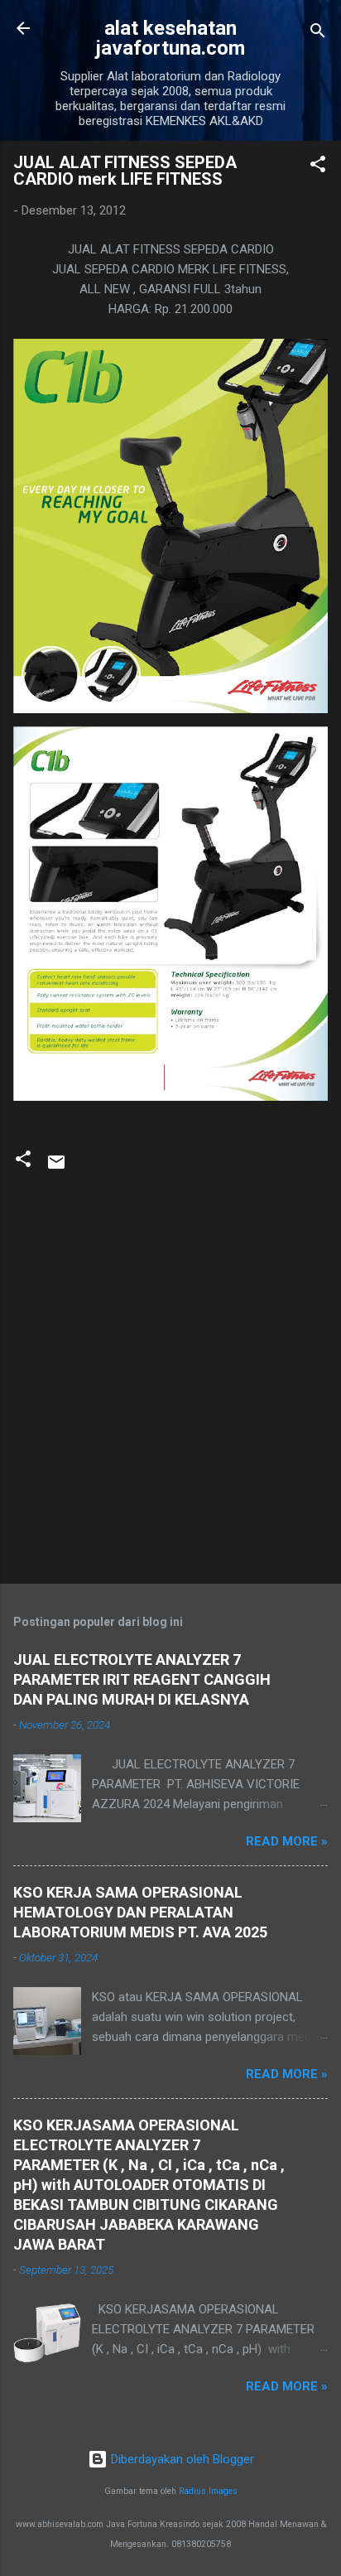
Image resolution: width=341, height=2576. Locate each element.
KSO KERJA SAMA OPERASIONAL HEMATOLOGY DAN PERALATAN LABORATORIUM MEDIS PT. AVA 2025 (140, 1912)
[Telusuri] (318, 34)
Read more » (287, 1841)
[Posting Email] (56, 1168)
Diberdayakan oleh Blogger (181, 2459)
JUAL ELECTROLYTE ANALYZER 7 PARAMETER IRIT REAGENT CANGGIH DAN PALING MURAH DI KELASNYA (142, 1679)
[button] (318, 167)
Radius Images (208, 2491)
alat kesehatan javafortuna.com (170, 38)
